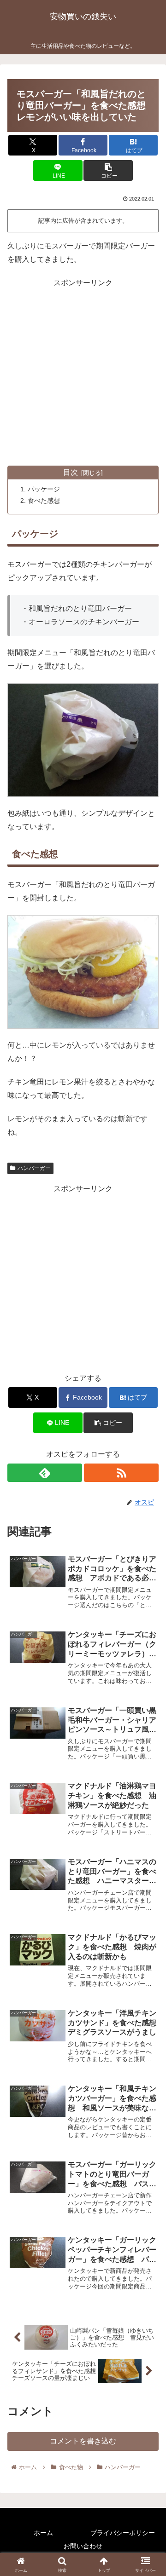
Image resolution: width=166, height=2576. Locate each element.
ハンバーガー (34, 1168)
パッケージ (44, 489)
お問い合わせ (83, 2546)
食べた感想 (44, 501)
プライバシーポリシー (123, 2533)
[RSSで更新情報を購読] (121, 1473)
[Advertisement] (83, 373)
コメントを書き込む (83, 2441)
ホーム (43, 2533)
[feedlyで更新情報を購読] (45, 1473)
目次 (71, 472)
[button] (108, 170)
